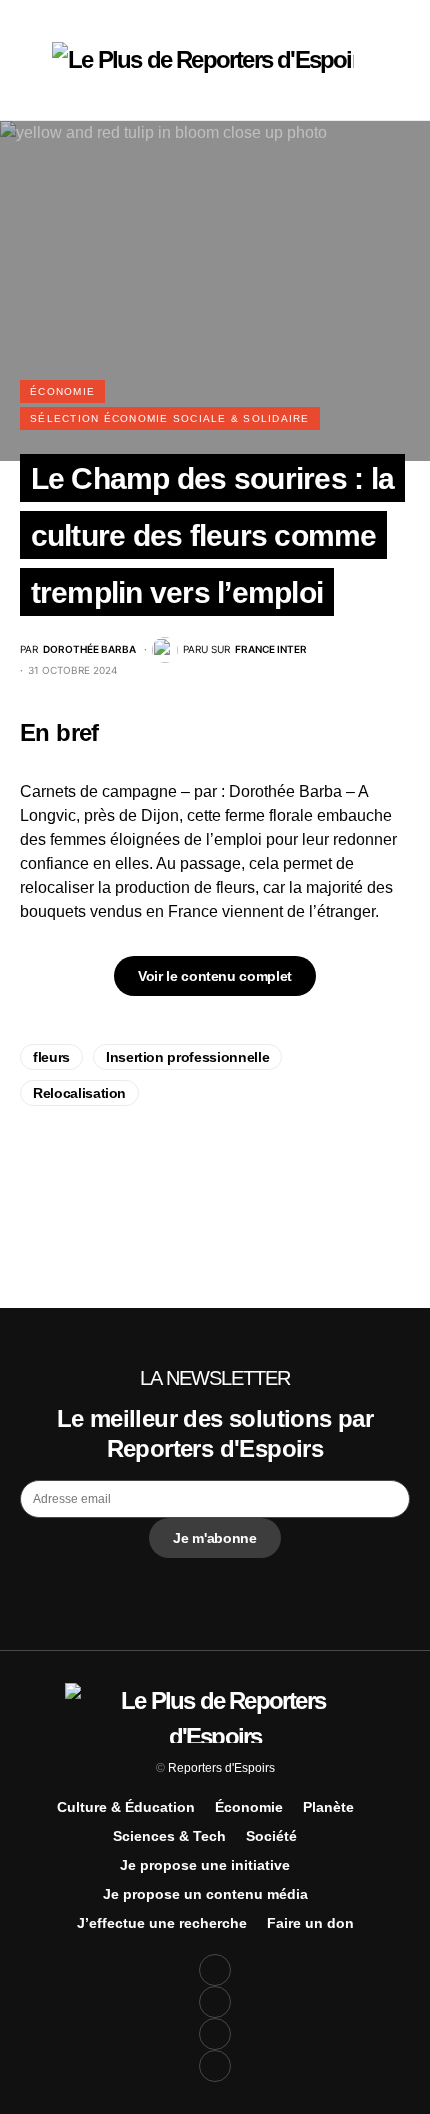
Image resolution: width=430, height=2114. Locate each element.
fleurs (51, 1057)
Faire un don (310, 1923)
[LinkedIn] (215, 2066)
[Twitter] (215, 2002)
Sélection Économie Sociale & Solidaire (170, 418)
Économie (62, 391)
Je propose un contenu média (205, 1894)
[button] (26, 60)
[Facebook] (215, 1970)
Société (271, 1836)
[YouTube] (215, 2034)
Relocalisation (79, 1093)
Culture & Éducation (126, 1807)
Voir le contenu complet (215, 976)
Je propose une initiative (205, 1865)
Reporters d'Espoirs (221, 1768)
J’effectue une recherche (162, 1923)
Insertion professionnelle (187, 1057)
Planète (328, 1807)
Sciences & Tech (169, 1836)
